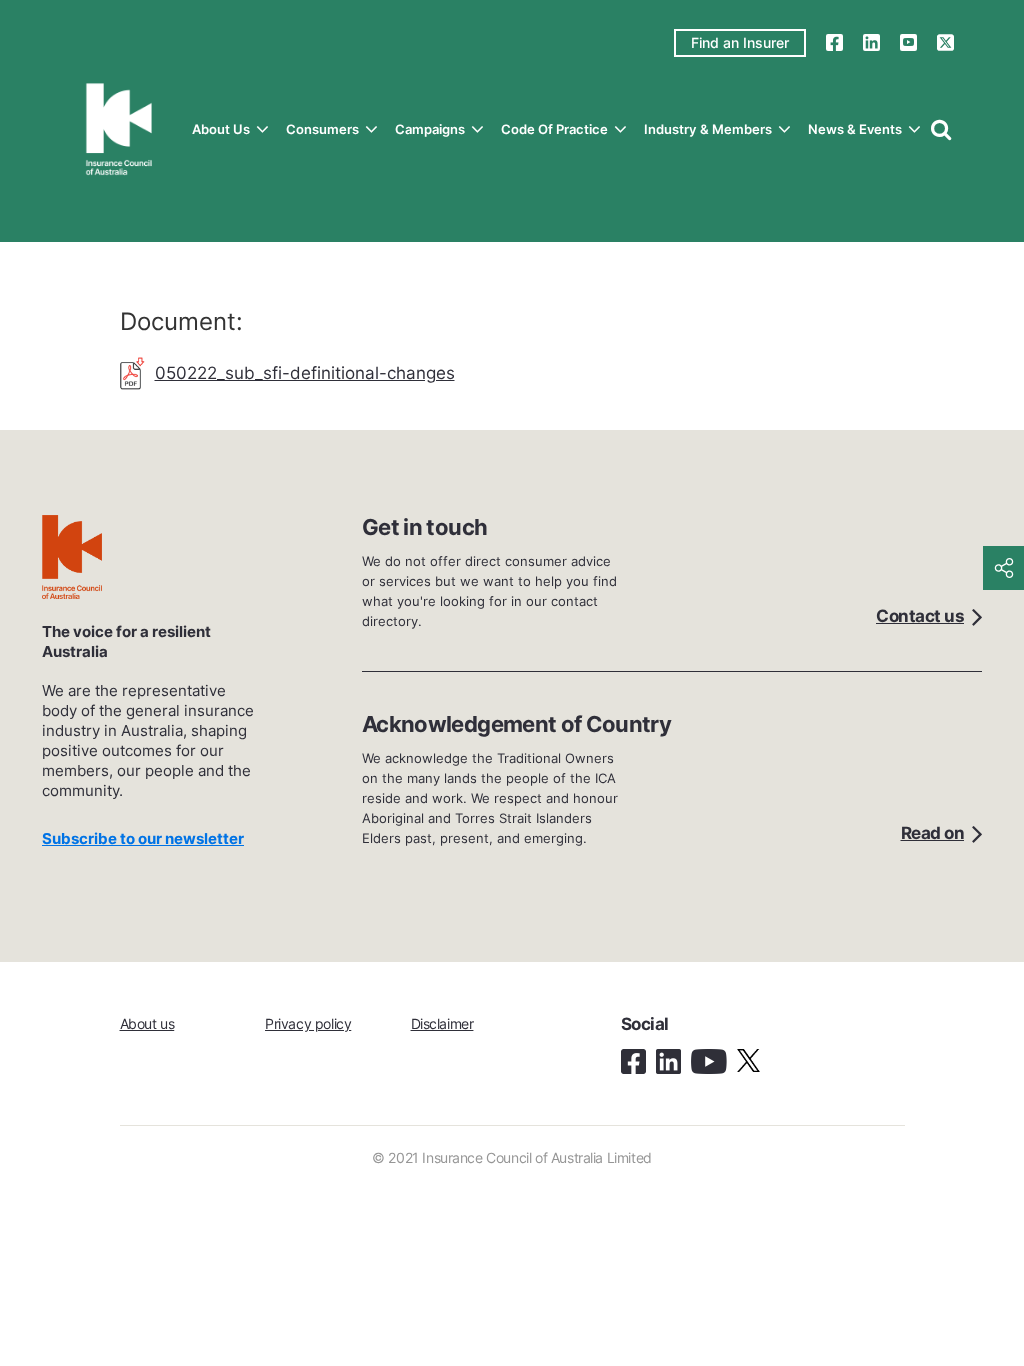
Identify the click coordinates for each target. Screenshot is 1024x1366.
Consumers (322, 129)
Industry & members (708, 129)
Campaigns (430, 129)
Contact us (920, 616)
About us (221, 129)
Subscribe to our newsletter (143, 838)
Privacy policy (308, 1023)
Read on (933, 833)
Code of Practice (554, 129)
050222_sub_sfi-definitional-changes (305, 373)
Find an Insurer (740, 42)
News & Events (855, 129)
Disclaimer (442, 1023)
